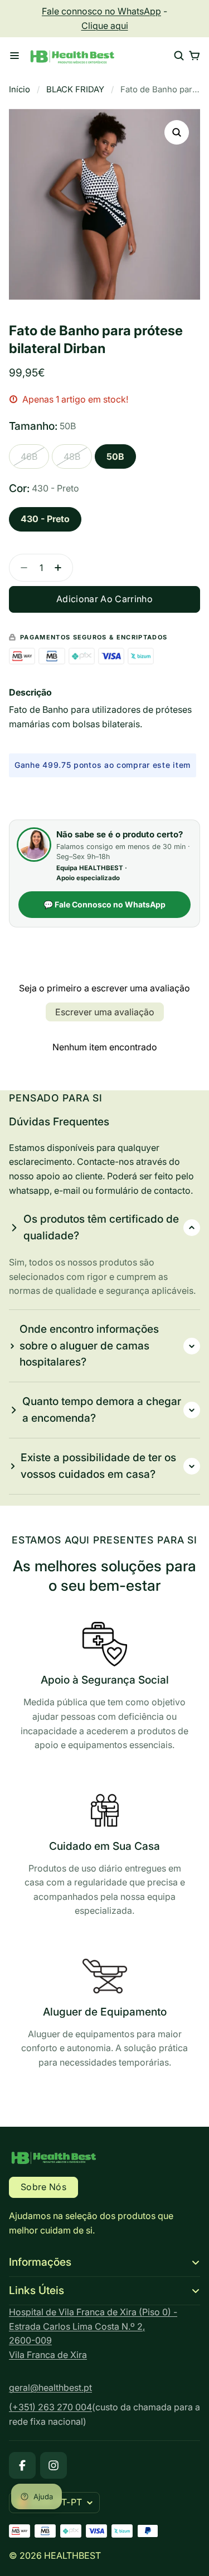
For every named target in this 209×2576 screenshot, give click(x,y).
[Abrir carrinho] (195, 56)
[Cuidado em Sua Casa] (104, 1855)
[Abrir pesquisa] (179, 56)
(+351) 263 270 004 (50, 2407)
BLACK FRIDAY (75, 90)
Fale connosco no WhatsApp (101, 11)
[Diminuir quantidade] (21, 568)
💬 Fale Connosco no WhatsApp (104, 904)
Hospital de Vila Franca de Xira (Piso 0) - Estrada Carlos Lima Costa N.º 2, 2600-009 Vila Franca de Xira (93, 2333)
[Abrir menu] (14, 56)
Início (20, 90)
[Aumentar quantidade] (61, 568)
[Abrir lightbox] (177, 132)
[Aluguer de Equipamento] (104, 2014)
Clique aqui (105, 26)
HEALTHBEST (72, 2555)
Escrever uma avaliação (105, 1012)
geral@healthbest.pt (50, 2388)
